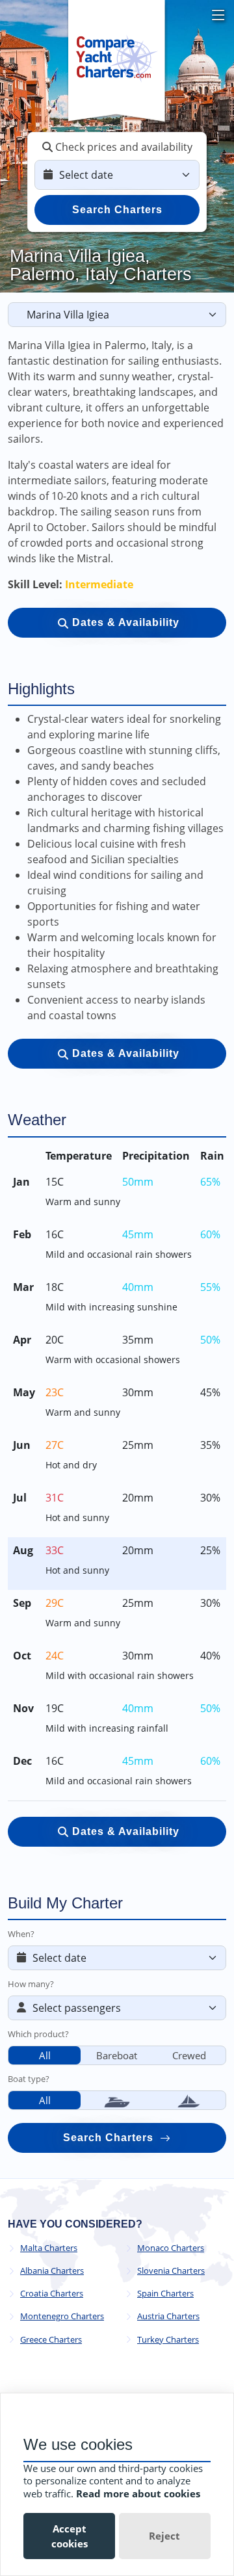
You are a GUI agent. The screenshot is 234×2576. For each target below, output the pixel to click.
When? (21, 1934)
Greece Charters (51, 2340)
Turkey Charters (168, 2340)
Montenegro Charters (62, 2316)
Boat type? (29, 2079)
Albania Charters (52, 2271)
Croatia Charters (52, 2294)
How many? (31, 1984)
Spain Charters (165, 2294)
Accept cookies (70, 2536)
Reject (164, 2536)
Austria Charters (168, 2316)
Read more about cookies (138, 2493)
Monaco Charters (171, 2248)
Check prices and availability (123, 147)
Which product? (38, 2034)
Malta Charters (49, 2248)
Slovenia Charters (171, 2271)
